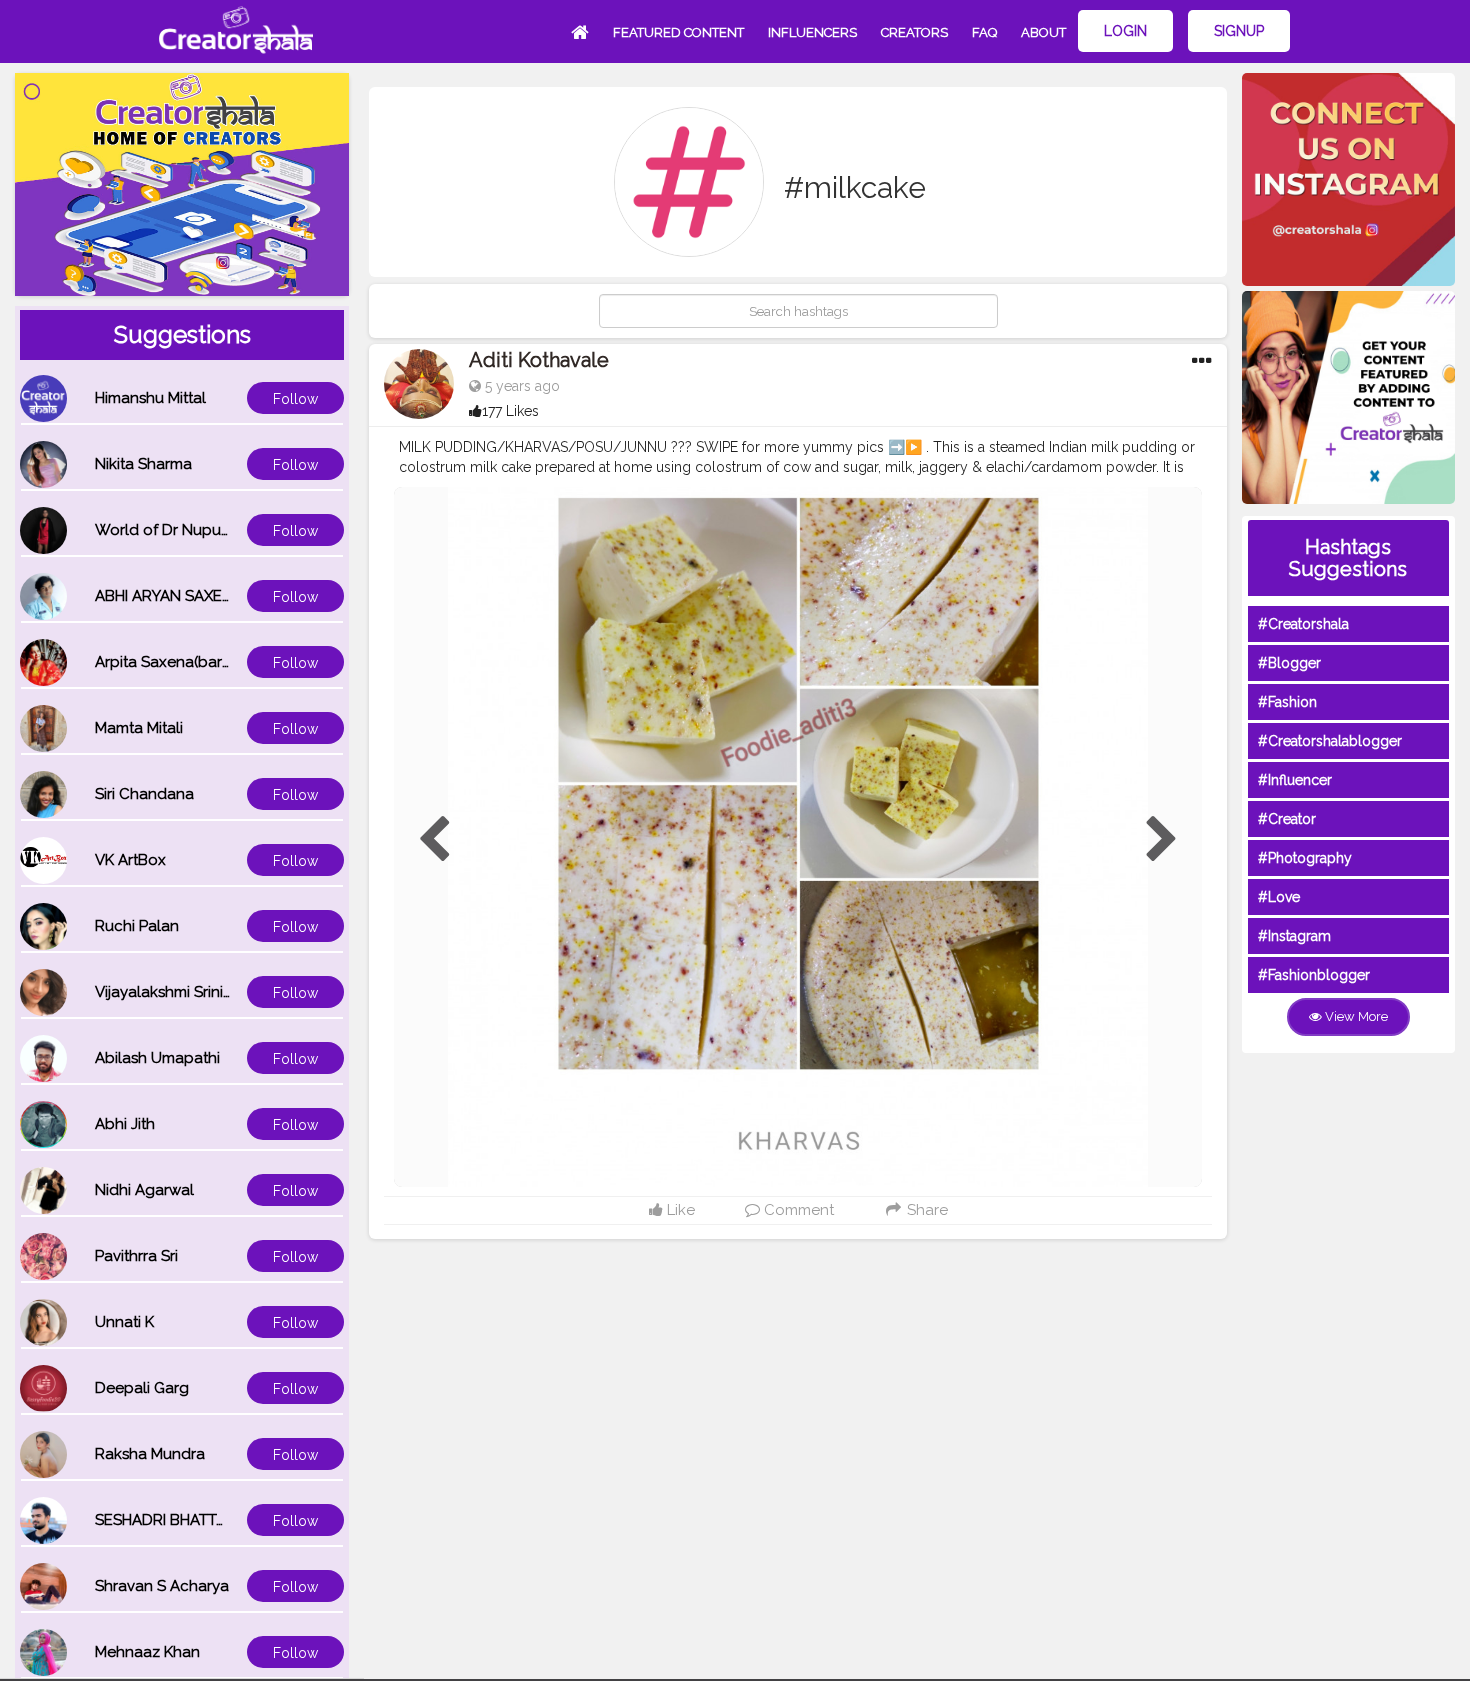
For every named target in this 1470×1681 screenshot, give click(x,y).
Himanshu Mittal (150, 398)
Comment (797, 1210)
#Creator (1287, 819)
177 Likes (510, 411)
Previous (434, 840)
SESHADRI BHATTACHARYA (190, 1520)
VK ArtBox (130, 860)
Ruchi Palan (137, 926)
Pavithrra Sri (136, 1256)
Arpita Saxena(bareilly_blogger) (208, 662)
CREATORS (914, 32)
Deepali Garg (142, 1388)
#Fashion (1287, 702)
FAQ (984, 32)
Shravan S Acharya (162, 1586)
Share (925, 1210)
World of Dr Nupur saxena (188, 530)
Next (1162, 840)
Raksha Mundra (150, 1454)
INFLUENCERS (812, 32)
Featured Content (678, 32)
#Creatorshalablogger (1330, 741)
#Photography (1305, 858)
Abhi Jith (125, 1124)
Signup (1239, 31)
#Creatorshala (1303, 624)
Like (679, 1210)
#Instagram (1294, 936)
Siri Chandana (144, 794)
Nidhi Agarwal (144, 1190)
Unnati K (124, 1322)
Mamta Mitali (139, 728)
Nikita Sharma (143, 464)
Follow (295, 399)
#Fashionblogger (1314, 975)
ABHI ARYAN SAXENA (169, 596)
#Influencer (1295, 780)
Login (1125, 31)
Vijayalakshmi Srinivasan (180, 992)
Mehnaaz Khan (147, 1652)
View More (1355, 1016)
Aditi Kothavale (539, 360)
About (1043, 32)
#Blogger (1289, 663)
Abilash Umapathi (157, 1058)
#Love (1279, 897)
